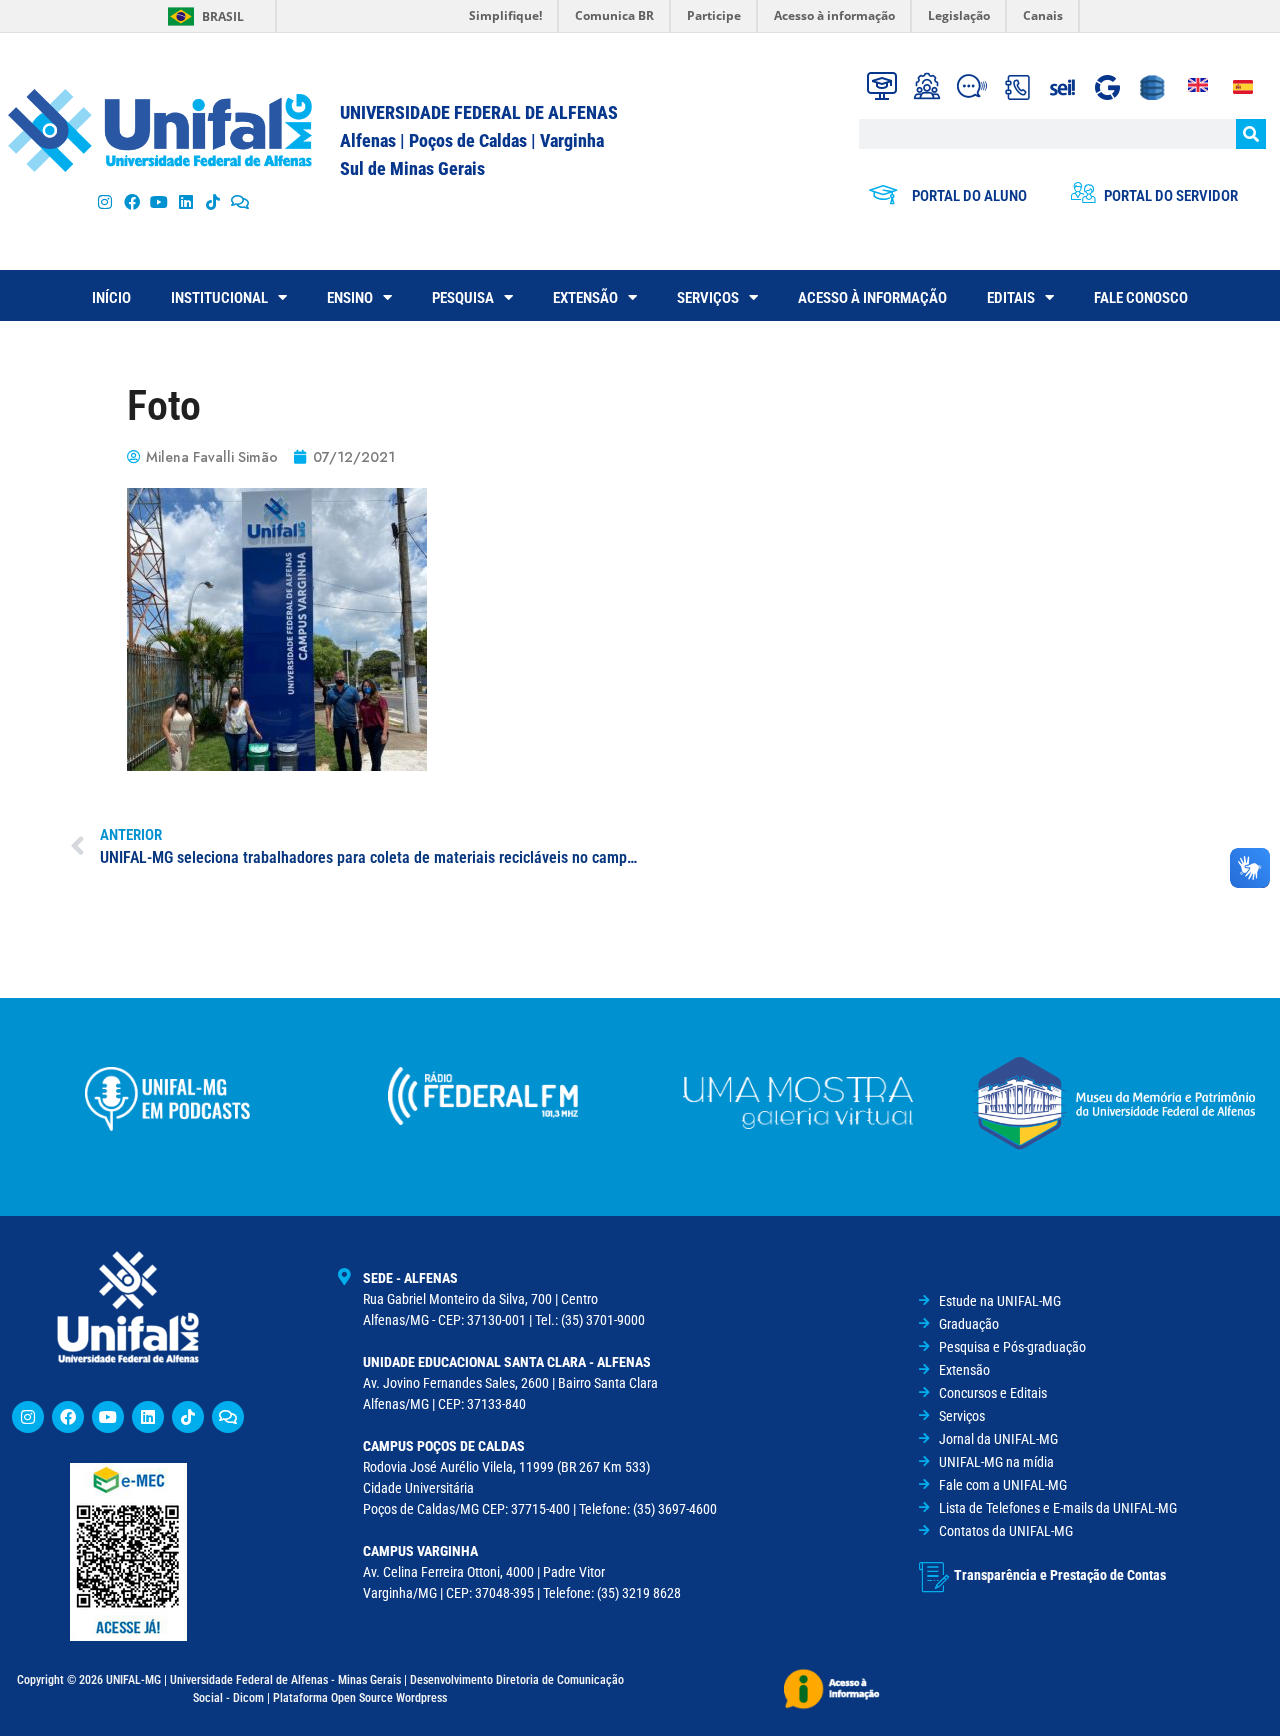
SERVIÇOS (708, 298)
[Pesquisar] (1251, 134)
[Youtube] (158, 201)
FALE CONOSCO (1141, 298)
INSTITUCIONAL (219, 298)
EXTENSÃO (585, 298)
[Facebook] (131, 201)
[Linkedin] (148, 1417)
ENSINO (350, 298)
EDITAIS (1011, 298)
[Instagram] (104, 201)
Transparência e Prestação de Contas (1060, 1575)
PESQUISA (463, 298)
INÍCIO (111, 298)
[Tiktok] (213, 201)
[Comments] (240, 201)
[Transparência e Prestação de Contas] (934, 1577)
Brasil (223, 16)
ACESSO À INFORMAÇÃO (872, 298)
